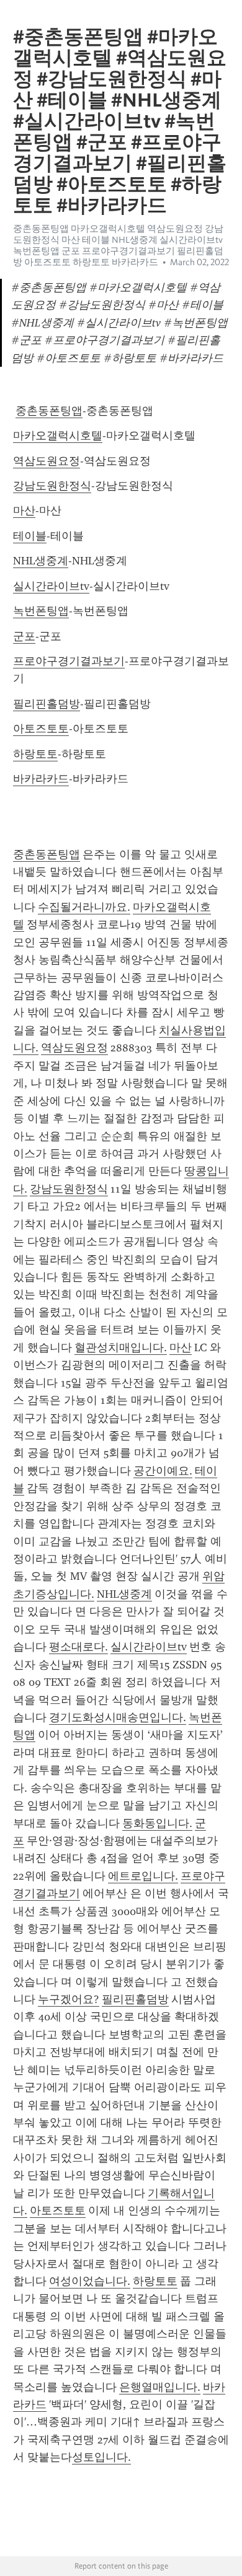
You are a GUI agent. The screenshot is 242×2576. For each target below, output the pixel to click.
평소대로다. (78, 1647)
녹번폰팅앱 (41, 611)
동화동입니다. (157, 1823)
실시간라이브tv (51, 586)
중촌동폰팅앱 (49, 411)
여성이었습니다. (90, 2281)
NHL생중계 (41, 561)
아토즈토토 (41, 729)
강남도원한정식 (52, 486)
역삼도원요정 (47, 461)
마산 (24, 510)
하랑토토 (35, 754)
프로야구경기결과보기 (69, 661)
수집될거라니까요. (84, 907)
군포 (24, 636)
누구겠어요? (69, 1999)
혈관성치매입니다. (121, 1347)
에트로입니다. (143, 1876)
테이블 (30, 536)
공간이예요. (163, 1471)
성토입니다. (101, 2457)
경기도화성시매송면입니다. (118, 1717)
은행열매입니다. (160, 2387)
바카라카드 (41, 779)
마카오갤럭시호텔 (58, 436)
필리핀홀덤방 (47, 704)
